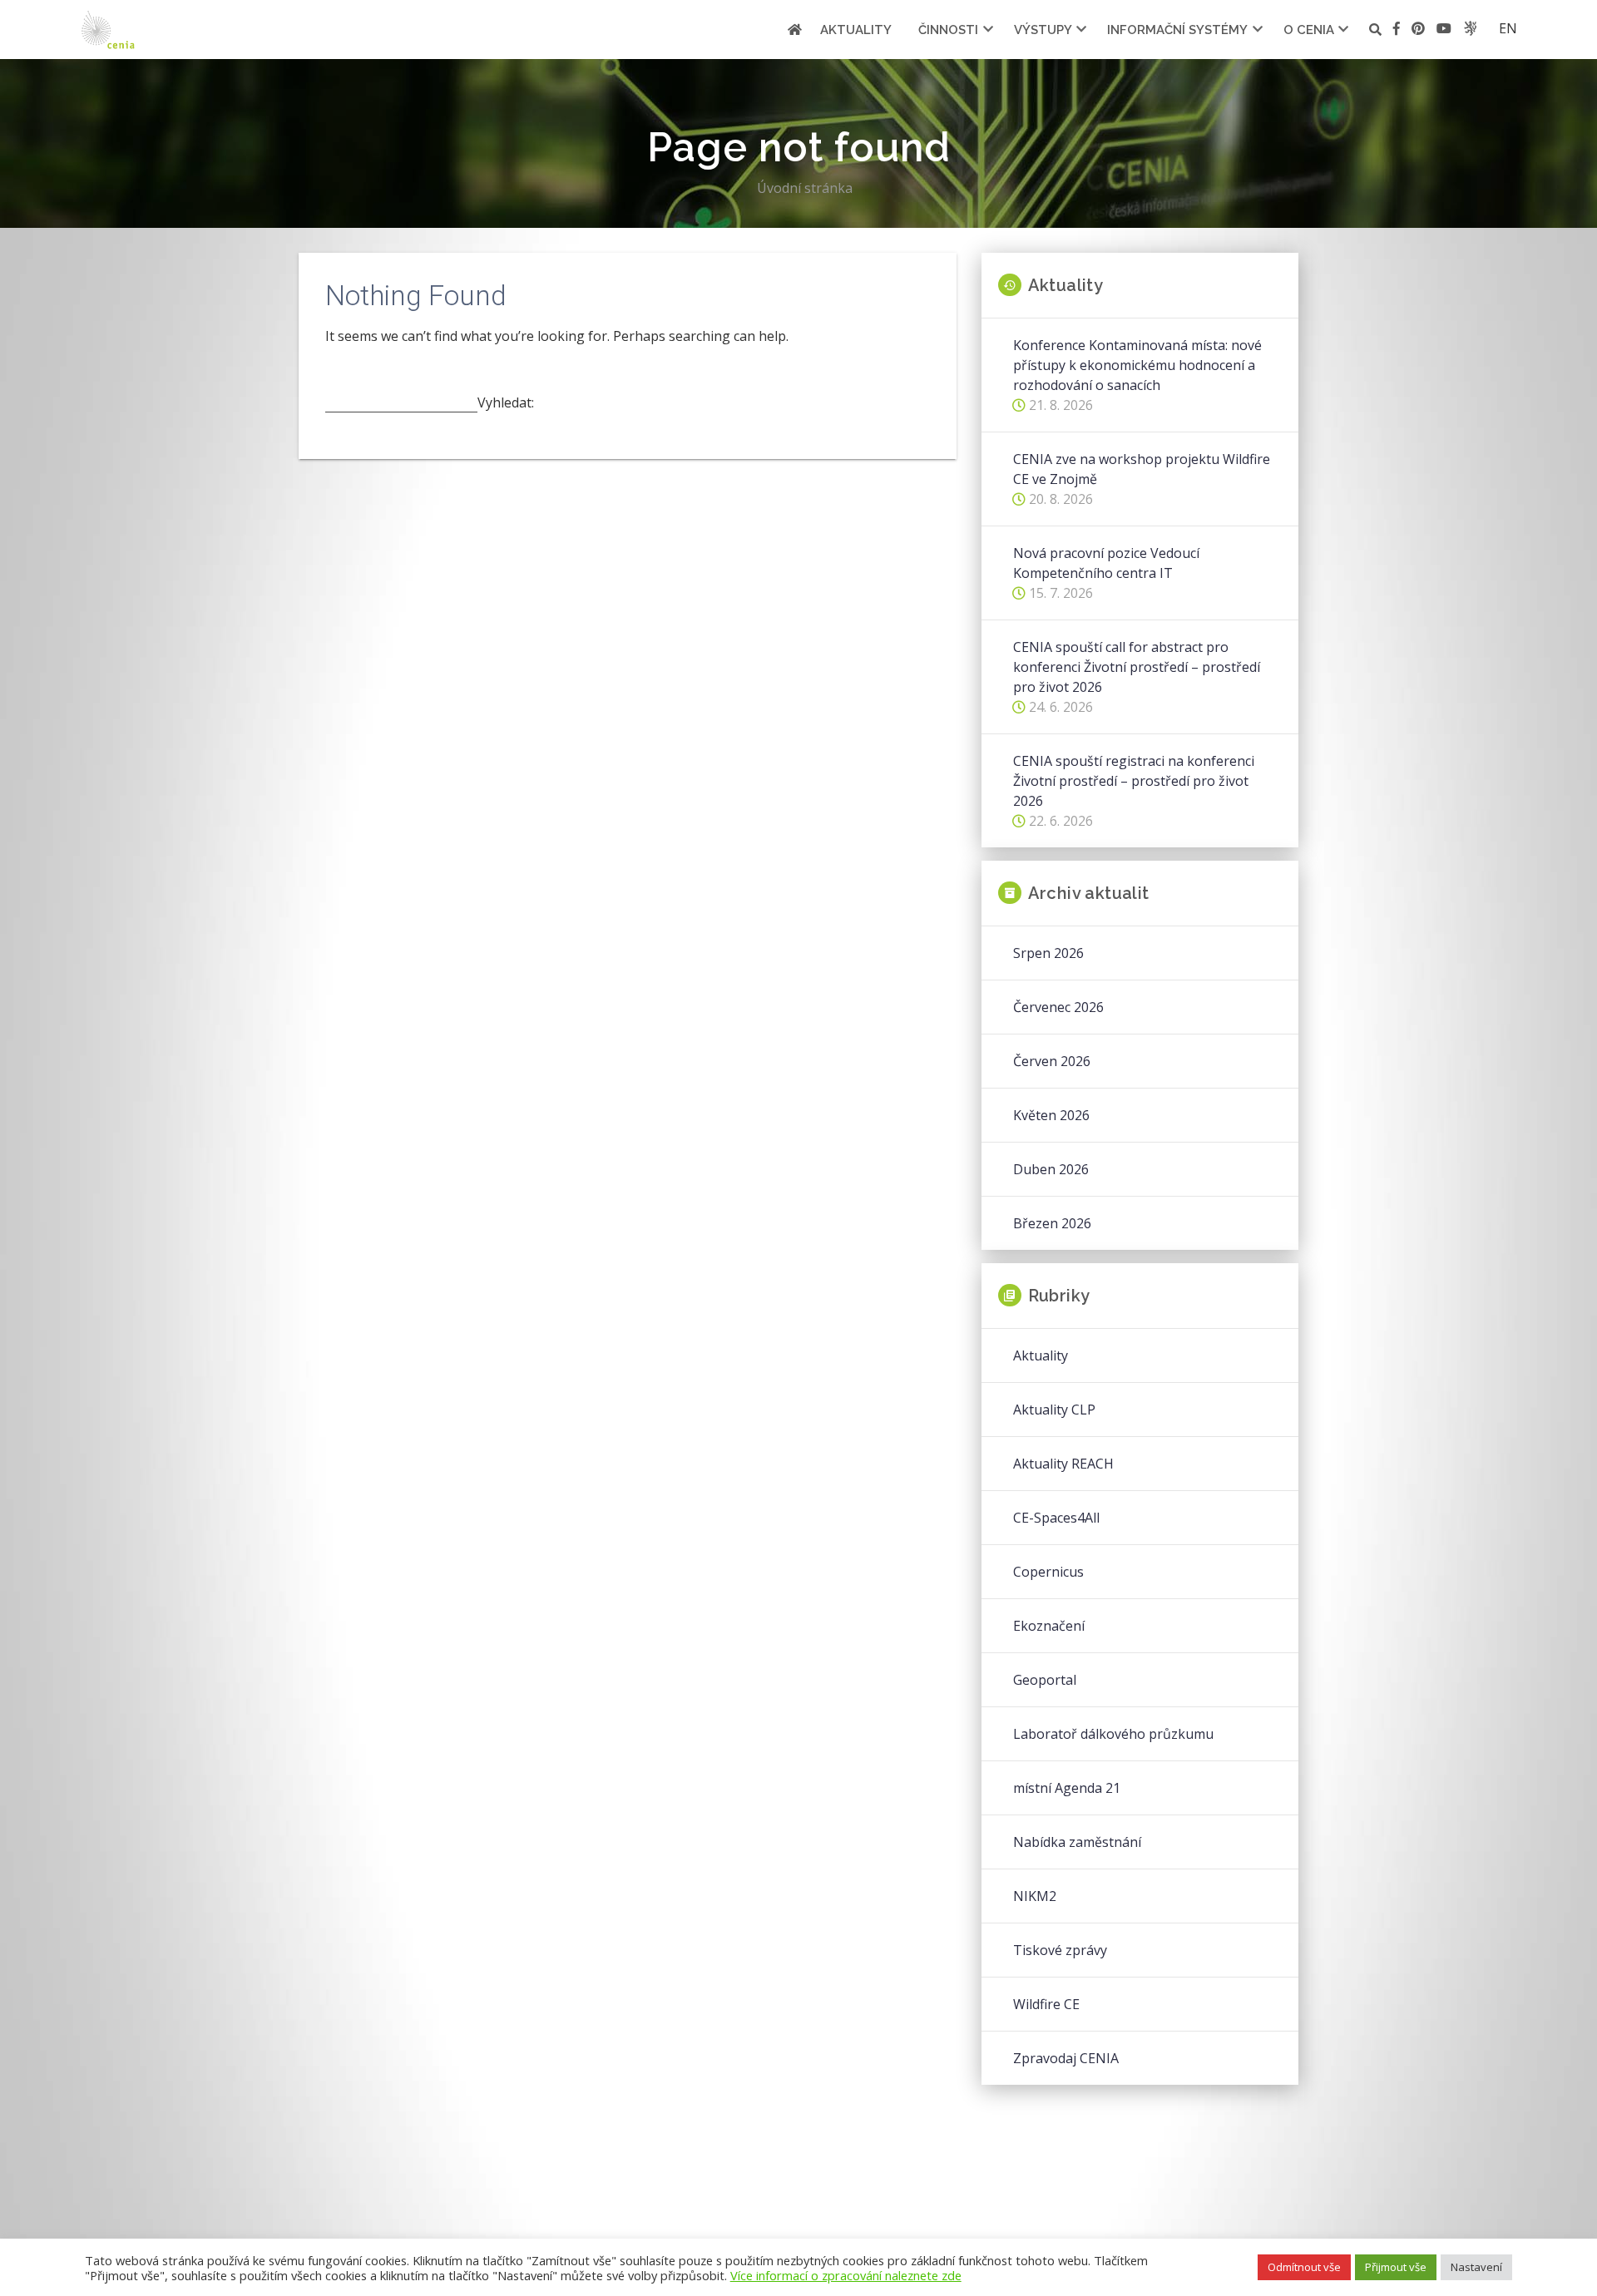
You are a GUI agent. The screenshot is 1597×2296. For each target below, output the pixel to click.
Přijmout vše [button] (1396, 2267)
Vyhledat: (506, 402)
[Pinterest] (1418, 31)
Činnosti (948, 30)
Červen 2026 (1052, 1061)
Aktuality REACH (1063, 1464)
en (1508, 28)
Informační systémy (1177, 30)
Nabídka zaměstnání (1077, 1842)
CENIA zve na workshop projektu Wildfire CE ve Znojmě (1142, 469)
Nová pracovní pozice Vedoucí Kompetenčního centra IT (1106, 563)
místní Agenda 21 (1067, 1788)
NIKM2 (1035, 1896)
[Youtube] (1444, 31)
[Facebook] (1397, 31)
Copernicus (1048, 1572)
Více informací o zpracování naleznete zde (846, 2275)
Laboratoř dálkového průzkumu (1113, 1734)
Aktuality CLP (1054, 1410)
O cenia (1309, 30)
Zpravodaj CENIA (1066, 2058)
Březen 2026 (1052, 1223)
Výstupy (1043, 30)
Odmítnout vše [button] (1304, 2267)
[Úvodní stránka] (795, 30)
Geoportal (1045, 1680)
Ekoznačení (1049, 1626)
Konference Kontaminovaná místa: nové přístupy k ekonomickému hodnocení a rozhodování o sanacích (1137, 365)
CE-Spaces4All (1056, 1518)
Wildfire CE (1046, 2004)
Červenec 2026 (1058, 1007)
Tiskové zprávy (1060, 1950)
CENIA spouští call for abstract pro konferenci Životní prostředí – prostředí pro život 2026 (1137, 667)
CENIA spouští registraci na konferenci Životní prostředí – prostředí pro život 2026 (1134, 781)
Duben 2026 (1051, 1169)
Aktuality (856, 30)
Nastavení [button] (1476, 2267)
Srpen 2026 (1048, 953)
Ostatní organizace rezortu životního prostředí (1470, 28)
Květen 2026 (1051, 1115)
